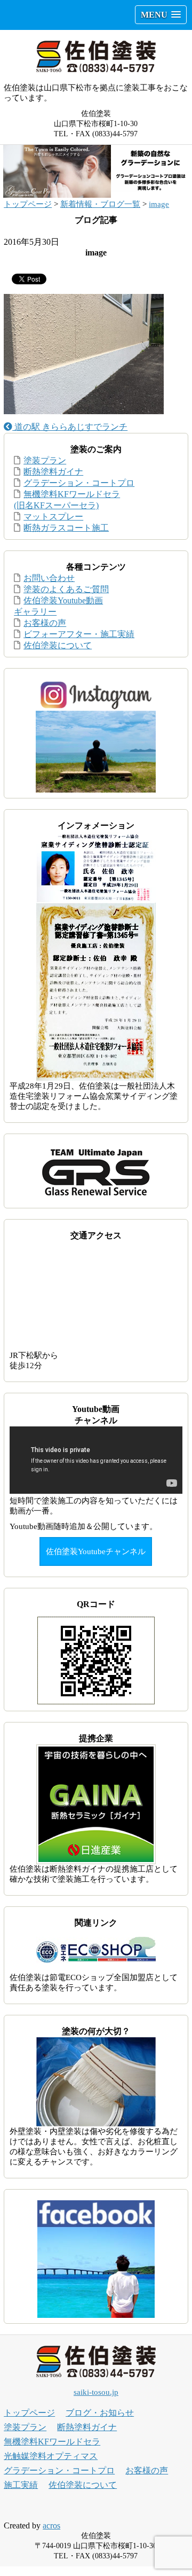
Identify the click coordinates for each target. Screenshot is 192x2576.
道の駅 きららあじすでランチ (70, 427)
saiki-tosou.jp (96, 2392)
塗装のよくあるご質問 (66, 589)
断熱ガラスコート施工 (66, 528)
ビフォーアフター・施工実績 (79, 634)
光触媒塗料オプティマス (51, 2456)
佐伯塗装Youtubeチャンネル (96, 1551)
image (159, 204)
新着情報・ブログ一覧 (100, 204)
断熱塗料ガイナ (53, 472)
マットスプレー (53, 517)
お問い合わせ (49, 578)
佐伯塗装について (58, 645)
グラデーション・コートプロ (79, 483)
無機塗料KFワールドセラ (52, 2442)
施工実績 (21, 2485)
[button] (161, 15)
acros (51, 2525)
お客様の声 (45, 623)
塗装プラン (45, 460)
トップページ (28, 204)
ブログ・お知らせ (100, 2413)
